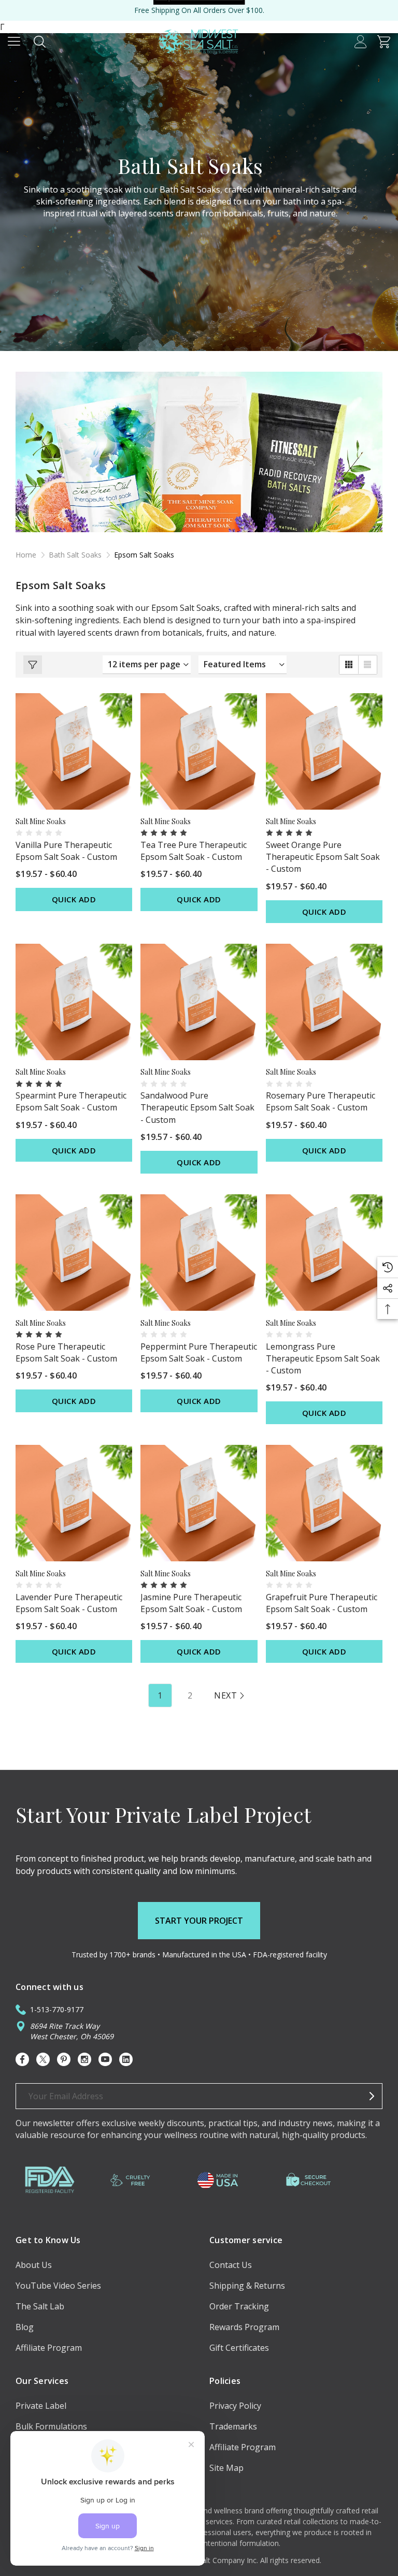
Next (225, 1695)
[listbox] (243, 665)
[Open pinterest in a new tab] (64, 2059)
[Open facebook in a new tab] (22, 2059)
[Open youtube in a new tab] (105, 2059)
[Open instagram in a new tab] (84, 2059)
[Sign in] (360, 41)
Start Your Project (199, 1921)
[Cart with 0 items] (384, 41)
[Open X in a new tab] (43, 2059)
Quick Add (74, 899)
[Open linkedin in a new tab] (126, 2059)
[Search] (40, 41)
